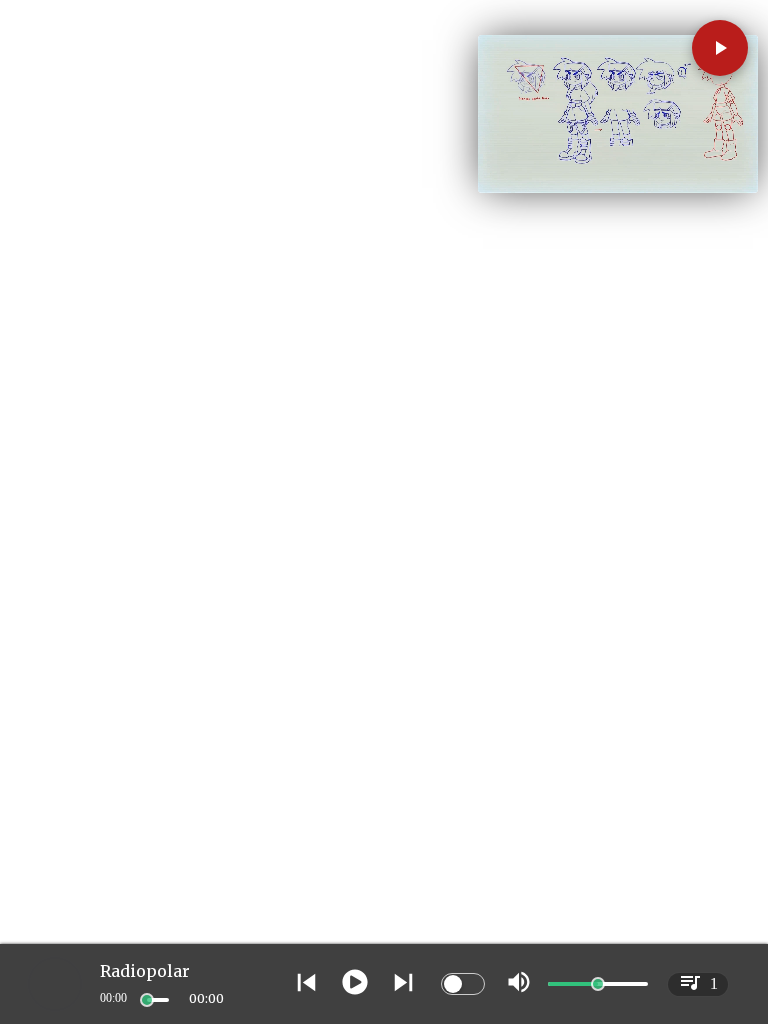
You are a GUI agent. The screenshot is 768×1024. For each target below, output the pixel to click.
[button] (720, 48)
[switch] (463, 984)
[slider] (147, 1000)
